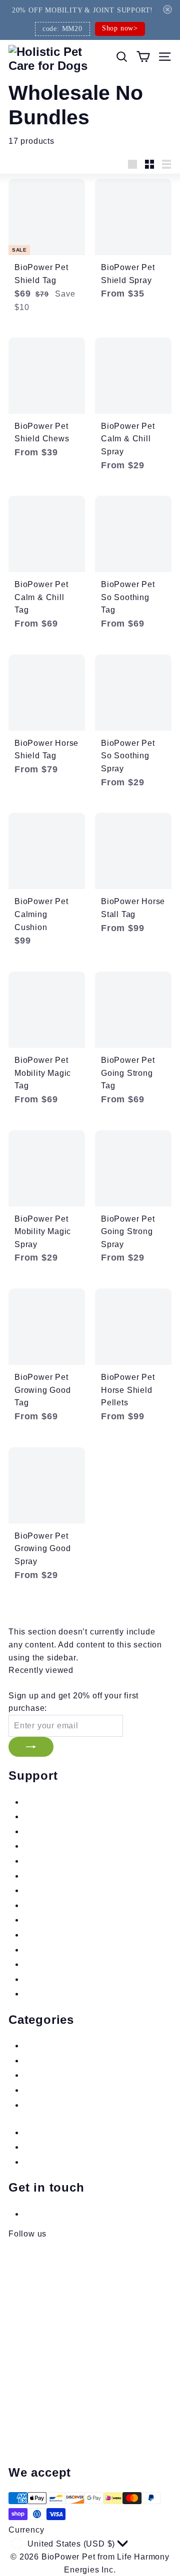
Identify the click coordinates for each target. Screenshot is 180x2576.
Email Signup (50, 1831)
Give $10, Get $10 (59, 1979)
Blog (32, 1905)
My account (46, 1994)
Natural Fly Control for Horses (82, 2132)
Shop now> (120, 28)
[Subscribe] (31, 1747)
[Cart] (143, 57)
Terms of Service (56, 1935)
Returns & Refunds (61, 1861)
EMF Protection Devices (71, 2147)
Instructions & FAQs (62, 1802)
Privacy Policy (51, 1920)
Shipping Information (64, 1816)
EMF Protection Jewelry (70, 2162)
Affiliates (41, 1876)
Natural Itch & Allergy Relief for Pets (94, 2075)
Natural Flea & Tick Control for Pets (93, 2061)
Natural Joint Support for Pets (81, 2090)
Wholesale (44, 1890)
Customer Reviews (60, 1950)
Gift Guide (43, 1964)
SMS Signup (48, 1846)
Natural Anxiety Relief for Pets (83, 2046)
